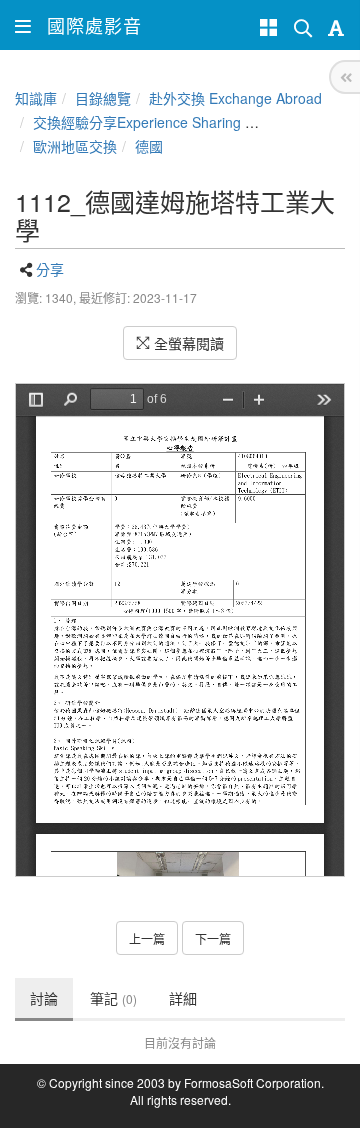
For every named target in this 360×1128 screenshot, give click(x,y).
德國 (149, 146)
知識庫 (36, 98)
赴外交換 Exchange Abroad (235, 98)
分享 (50, 269)
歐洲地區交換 (75, 146)
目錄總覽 (103, 98)
